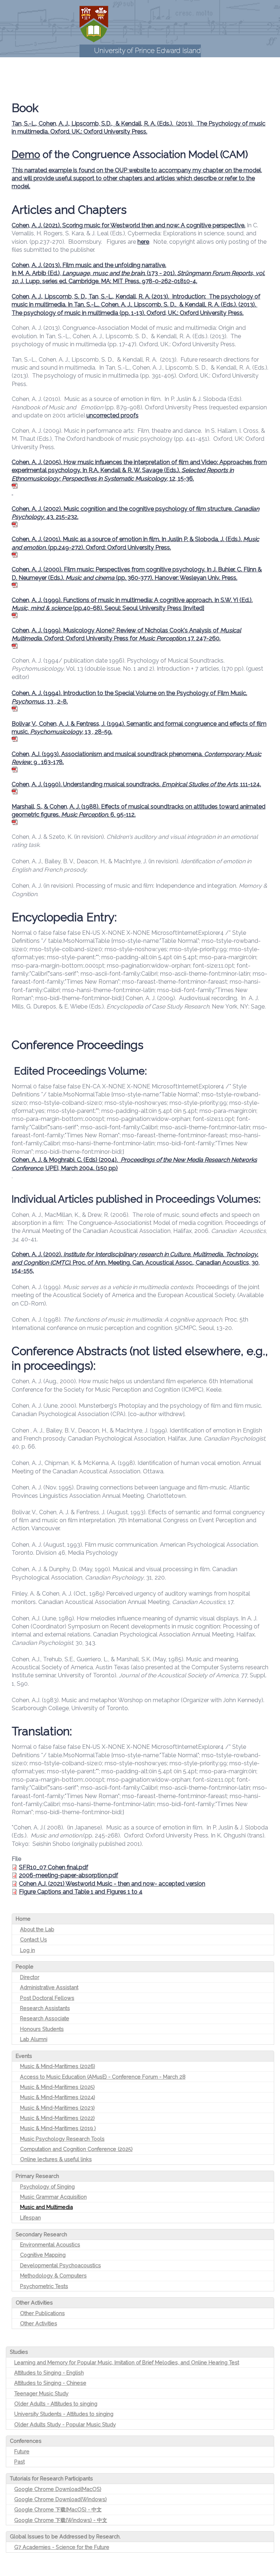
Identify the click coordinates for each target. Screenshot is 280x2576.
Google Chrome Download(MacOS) (58, 2489)
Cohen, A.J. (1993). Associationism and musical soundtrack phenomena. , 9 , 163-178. (137, 758)
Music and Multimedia (46, 2207)
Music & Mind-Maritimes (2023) (57, 2108)
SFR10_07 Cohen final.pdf (54, 1867)
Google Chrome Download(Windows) (61, 2499)
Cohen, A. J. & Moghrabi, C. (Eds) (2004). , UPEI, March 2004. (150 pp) (134, 1164)
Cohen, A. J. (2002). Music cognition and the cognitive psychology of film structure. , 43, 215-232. (135, 513)
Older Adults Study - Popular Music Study (65, 2424)
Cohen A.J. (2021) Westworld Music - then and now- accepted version (112, 1884)
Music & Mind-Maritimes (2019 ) (58, 2128)
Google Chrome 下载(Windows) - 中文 (61, 2520)
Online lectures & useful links (56, 2159)
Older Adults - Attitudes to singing (56, 2404)
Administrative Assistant (49, 1987)
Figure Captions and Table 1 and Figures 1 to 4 (81, 1892)
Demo (26, 155)
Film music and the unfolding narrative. (114, 265)
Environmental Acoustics (50, 2245)
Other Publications (42, 2313)
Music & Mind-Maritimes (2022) (57, 2118)
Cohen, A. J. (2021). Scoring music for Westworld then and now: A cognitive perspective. (129, 225)
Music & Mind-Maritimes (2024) (58, 2097)
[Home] (94, 24)
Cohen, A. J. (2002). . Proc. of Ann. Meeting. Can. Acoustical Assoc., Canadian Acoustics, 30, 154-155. (136, 1262)
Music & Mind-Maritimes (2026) (58, 2066)
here (143, 242)
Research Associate (45, 2018)
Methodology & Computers (53, 2276)
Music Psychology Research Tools (62, 2139)
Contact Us (34, 1939)
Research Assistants (45, 2008)
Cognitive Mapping (43, 2255)
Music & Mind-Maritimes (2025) (57, 2087)
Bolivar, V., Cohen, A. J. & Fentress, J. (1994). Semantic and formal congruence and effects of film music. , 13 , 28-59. (139, 728)
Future (22, 2451)
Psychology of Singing (47, 2186)
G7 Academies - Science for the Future (62, 2547)
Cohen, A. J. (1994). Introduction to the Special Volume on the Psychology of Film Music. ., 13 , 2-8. (129, 697)
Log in (28, 1950)
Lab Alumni (34, 2039)
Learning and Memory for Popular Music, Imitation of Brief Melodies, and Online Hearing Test (127, 2362)
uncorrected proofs (112, 415)
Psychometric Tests (44, 2286)
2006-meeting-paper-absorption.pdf (69, 1875)
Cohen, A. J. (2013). (37, 265)
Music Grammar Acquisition (53, 2197)
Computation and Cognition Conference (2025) (76, 2149)
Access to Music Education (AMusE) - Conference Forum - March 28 (103, 2077)
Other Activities (39, 2323)
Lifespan (30, 2218)
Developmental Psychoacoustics (61, 2265)
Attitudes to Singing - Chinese (50, 2383)
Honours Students (42, 2029)
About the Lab (37, 1929)
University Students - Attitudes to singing (64, 2414)
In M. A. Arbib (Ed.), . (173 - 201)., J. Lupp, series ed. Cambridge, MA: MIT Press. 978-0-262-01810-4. (138, 277)
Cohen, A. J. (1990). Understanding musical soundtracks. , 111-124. (136, 784)
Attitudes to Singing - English (49, 2373)
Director (30, 1977)
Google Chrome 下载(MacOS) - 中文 (58, 2509)
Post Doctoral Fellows (47, 1998)
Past (20, 2462)
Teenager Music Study (41, 2393)
